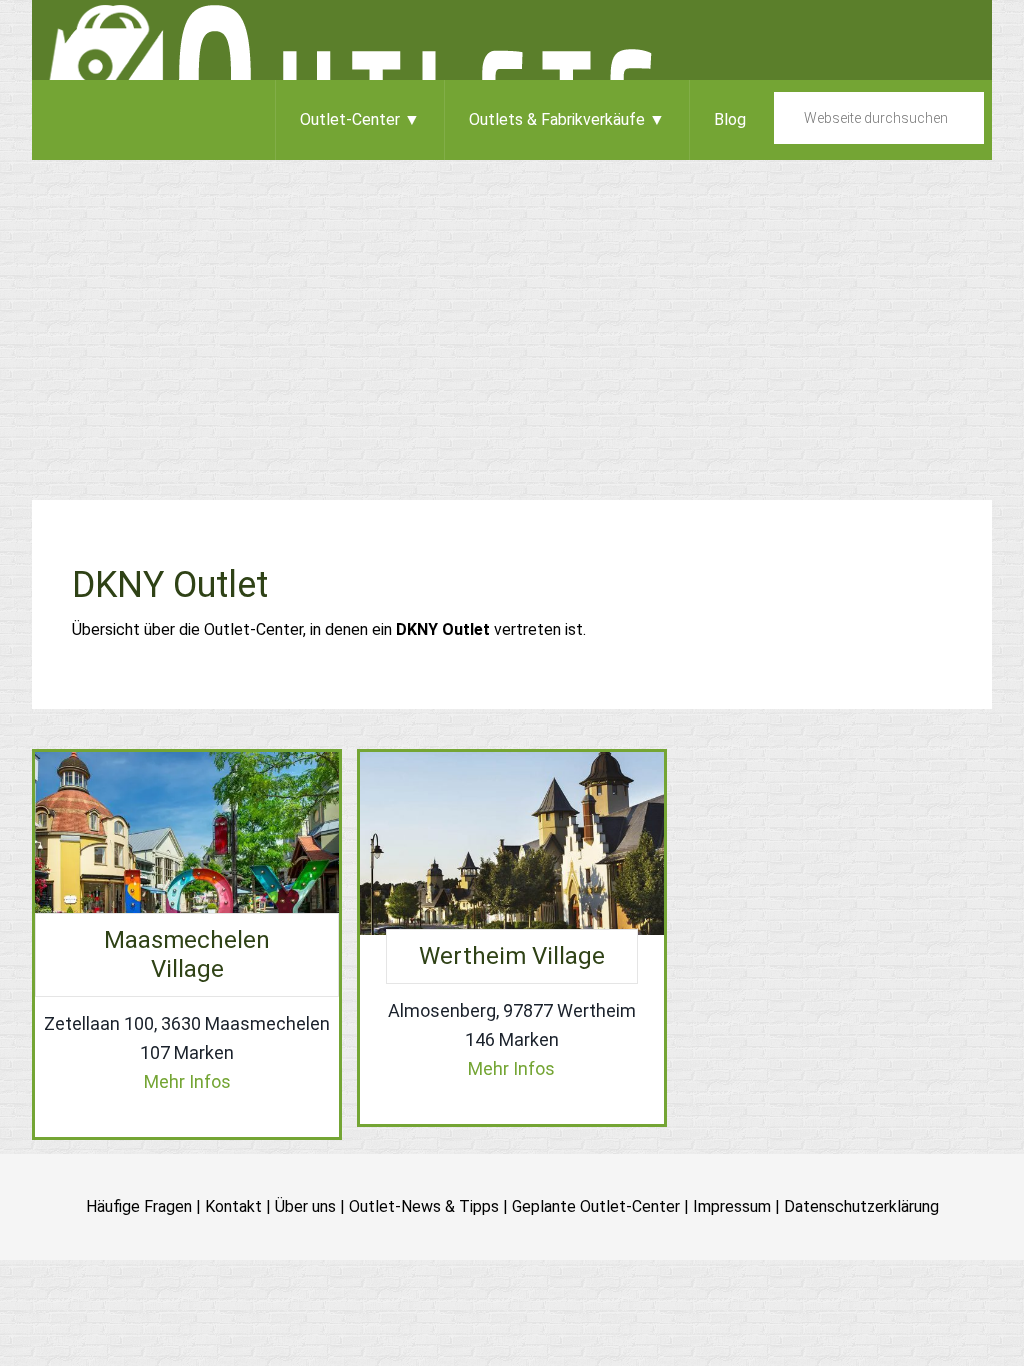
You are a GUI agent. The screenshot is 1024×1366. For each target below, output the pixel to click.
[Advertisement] (512, 310)
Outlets (512, 40)
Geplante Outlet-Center (596, 1206)
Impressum (732, 1206)
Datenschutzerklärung (861, 1206)
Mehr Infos (187, 1081)
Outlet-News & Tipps (424, 1206)
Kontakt (233, 1206)
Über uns (305, 1206)
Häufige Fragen (139, 1206)
